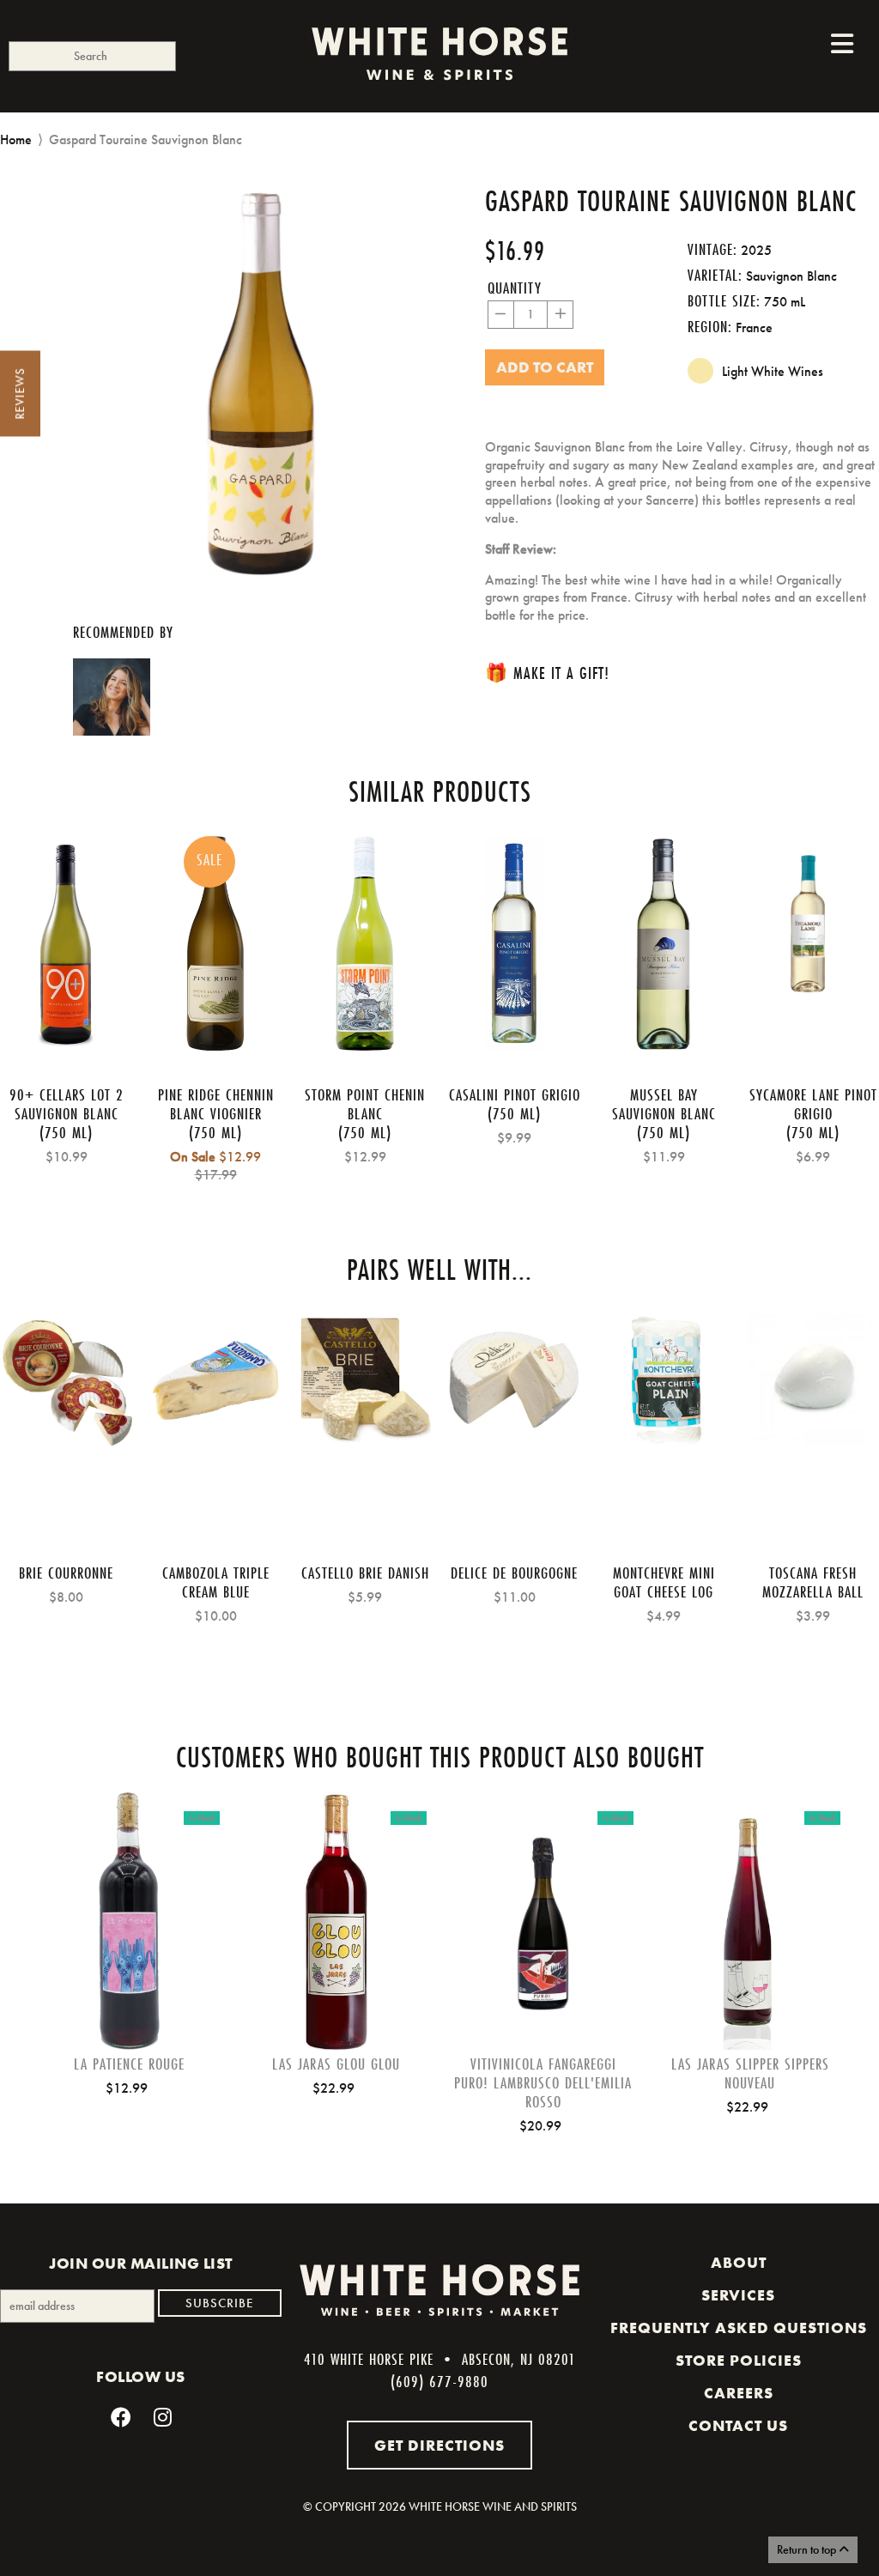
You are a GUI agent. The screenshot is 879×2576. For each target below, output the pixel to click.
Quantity (515, 288)
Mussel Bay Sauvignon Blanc (664, 1104)
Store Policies (739, 2361)
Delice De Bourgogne (514, 1573)
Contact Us (738, 2426)
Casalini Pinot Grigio (515, 1094)
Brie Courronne (66, 1573)
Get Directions (439, 2445)
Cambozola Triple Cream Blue (216, 1582)
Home (16, 139)
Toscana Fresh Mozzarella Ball (813, 1582)
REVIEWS (20, 394)
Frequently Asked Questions (739, 2328)
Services (738, 2295)
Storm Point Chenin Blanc (365, 1104)
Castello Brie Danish (365, 1573)
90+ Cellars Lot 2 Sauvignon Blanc (67, 1104)
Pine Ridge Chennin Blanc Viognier (216, 1104)
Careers (739, 2393)
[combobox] (92, 56)
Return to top (808, 2549)
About (739, 2263)
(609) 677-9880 (439, 2381)
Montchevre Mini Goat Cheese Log (664, 1582)
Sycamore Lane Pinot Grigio (813, 1104)
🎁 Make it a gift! (547, 673)
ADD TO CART (130, 1948)
